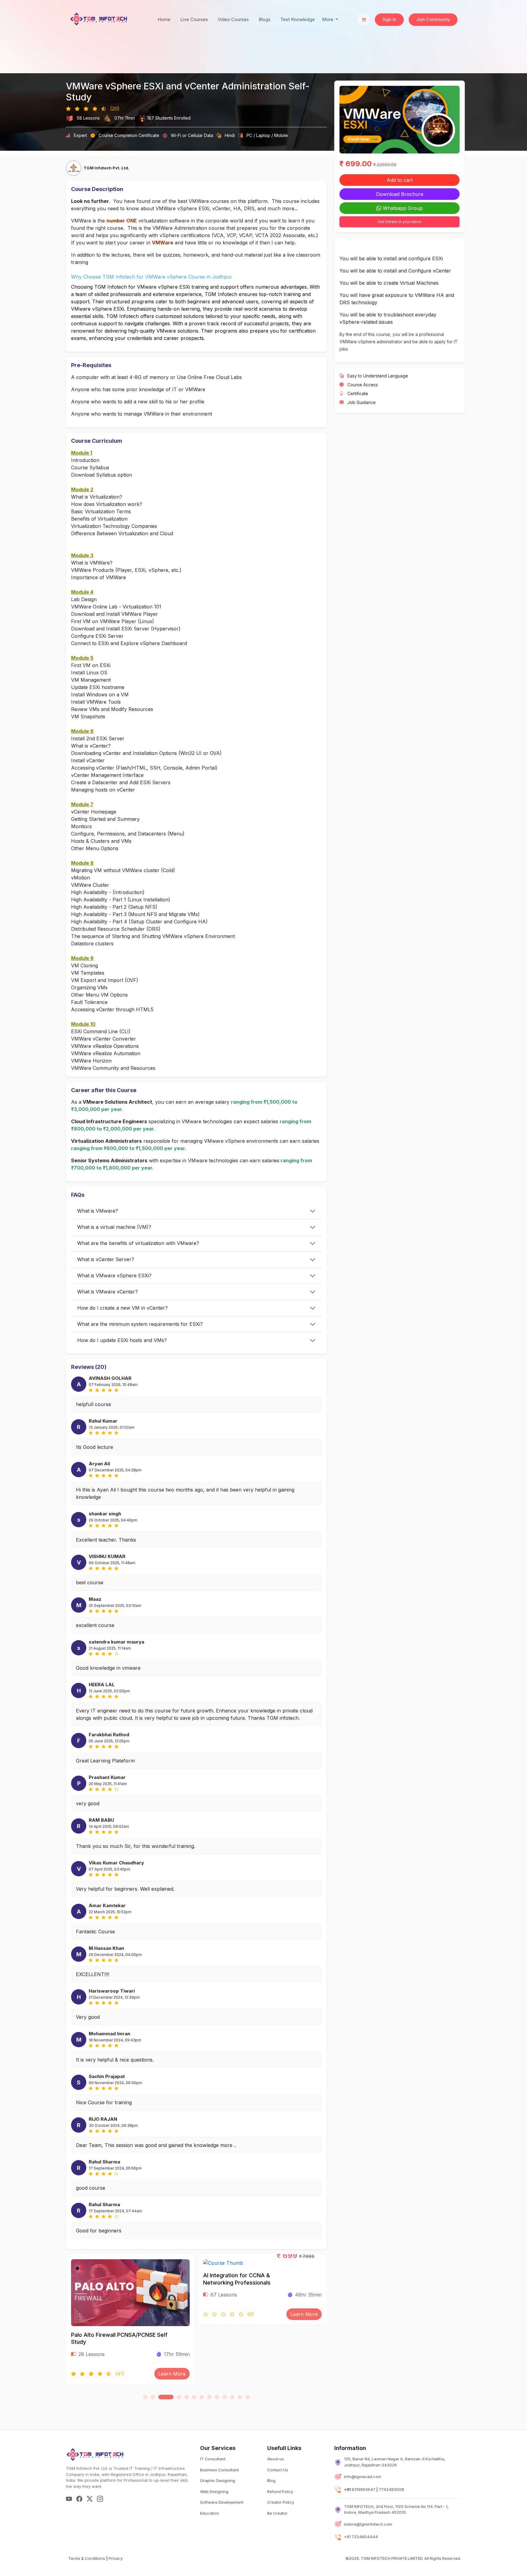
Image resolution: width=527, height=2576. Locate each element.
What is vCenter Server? (106, 1259)
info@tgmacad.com (363, 2477)
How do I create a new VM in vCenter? (122, 1308)
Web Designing (214, 2491)
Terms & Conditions (87, 2558)
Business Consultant (219, 2470)
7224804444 (365, 2537)
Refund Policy (280, 2491)
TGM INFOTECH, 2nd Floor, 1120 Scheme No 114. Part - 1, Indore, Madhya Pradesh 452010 (396, 2509)
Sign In (389, 19)
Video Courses (233, 19)
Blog (271, 2480)
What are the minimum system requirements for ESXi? (140, 1324)
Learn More (172, 2314)
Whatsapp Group (402, 208)
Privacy (116, 2558)
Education (210, 2513)
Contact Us (278, 2470)
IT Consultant (213, 2459)
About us (276, 2459)
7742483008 (391, 2489)
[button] (145, 2397)
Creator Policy (281, 2502)
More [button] (328, 19)
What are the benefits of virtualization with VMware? (138, 1243)
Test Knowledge (298, 19)
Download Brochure (400, 194)
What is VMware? (98, 1211)
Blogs (265, 19)
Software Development (222, 2502)
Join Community (433, 19)
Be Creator (277, 2513)
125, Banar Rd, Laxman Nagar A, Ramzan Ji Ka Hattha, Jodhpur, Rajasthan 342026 (395, 2462)
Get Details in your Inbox (400, 222)
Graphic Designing (218, 2480)
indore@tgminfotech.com (368, 2524)
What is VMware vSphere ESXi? (114, 1275)
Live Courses (194, 19)
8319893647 (364, 2489)
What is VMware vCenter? (108, 1292)
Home (164, 19)
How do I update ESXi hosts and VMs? (122, 1340)
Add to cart (400, 180)
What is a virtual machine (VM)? (114, 1227)
